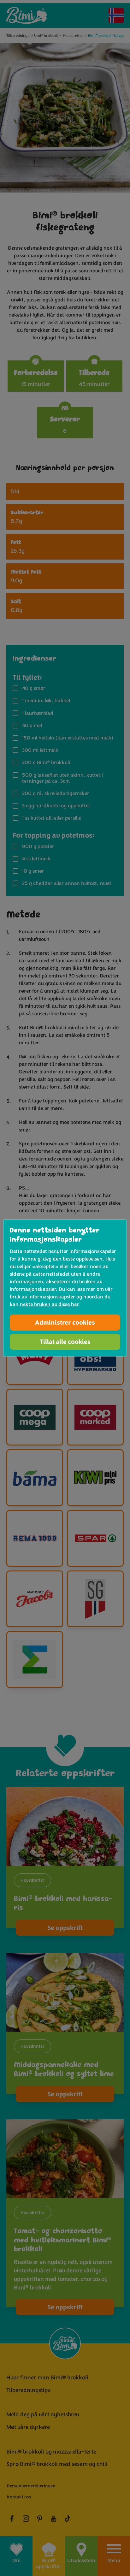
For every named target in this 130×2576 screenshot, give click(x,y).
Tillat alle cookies (65, 1342)
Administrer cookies (65, 1323)
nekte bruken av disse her (49, 1304)
